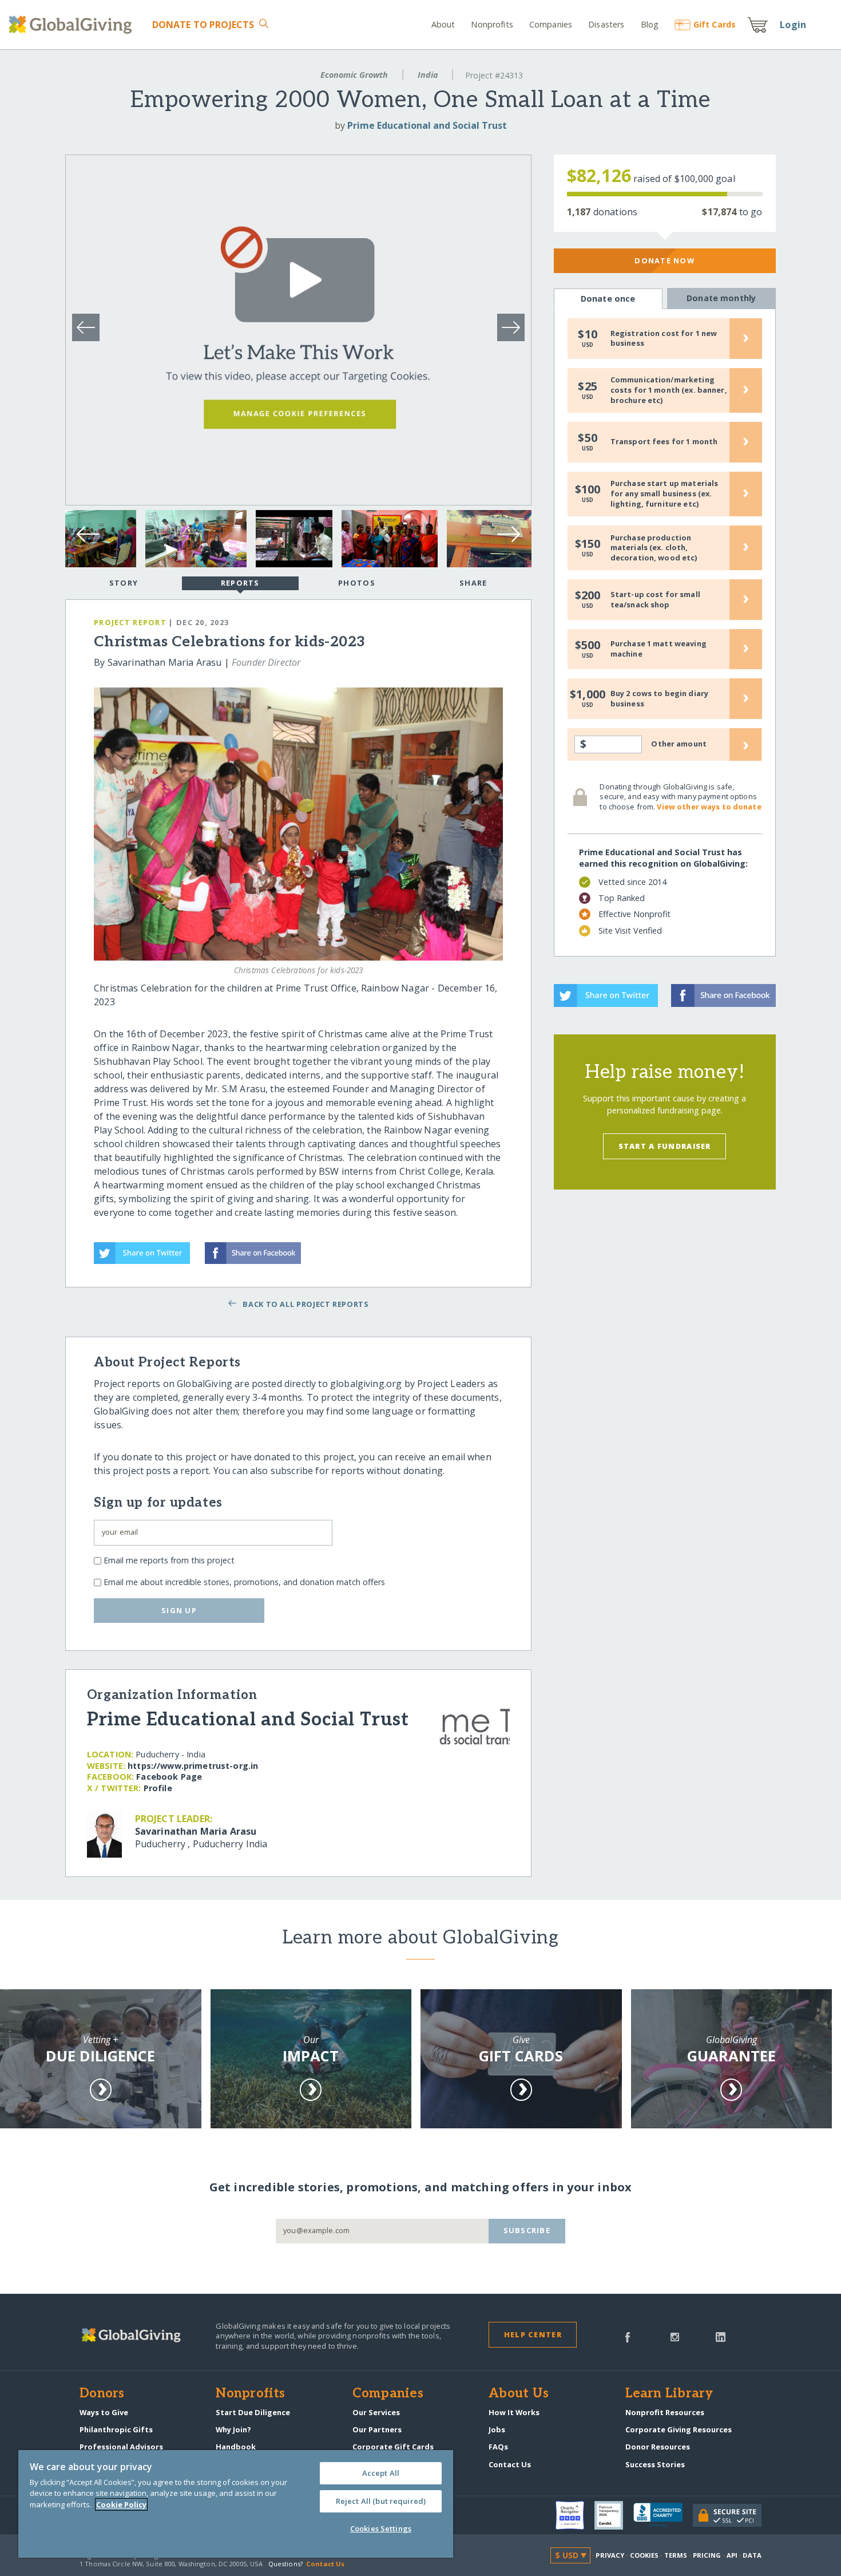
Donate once (608, 299)
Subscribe (527, 2230)
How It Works (514, 2412)
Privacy (610, 2555)
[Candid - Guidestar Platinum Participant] (614, 2515)
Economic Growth (354, 75)
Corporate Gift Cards (393, 2447)
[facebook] (628, 2336)
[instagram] (675, 2336)
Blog (650, 24)
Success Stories (655, 2464)
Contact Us (510, 2464)
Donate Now (665, 260)
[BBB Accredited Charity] (663, 2515)
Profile (158, 1788)
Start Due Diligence (253, 2412)
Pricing (707, 2555)
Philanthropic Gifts (116, 2429)
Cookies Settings (381, 2528)
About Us (519, 2394)
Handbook (236, 2447)
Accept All (381, 2473)
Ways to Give (104, 2412)
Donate (203, 25)
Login (793, 25)
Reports (240, 583)
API (732, 2555)
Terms (676, 2555)
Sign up (179, 1610)
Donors (102, 2394)
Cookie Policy (121, 2504)
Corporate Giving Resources (679, 2429)
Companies (551, 24)
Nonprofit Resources (665, 2412)
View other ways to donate (709, 807)
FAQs (498, 2447)
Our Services (376, 2412)
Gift (715, 24)
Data (752, 2555)
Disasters (606, 24)
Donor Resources (658, 2447)
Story (124, 583)
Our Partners (377, 2429)
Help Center (533, 2334)
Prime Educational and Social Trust (427, 125)
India (428, 75)
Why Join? (233, 2429)
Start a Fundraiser (665, 1146)
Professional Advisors (121, 2447)
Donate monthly (721, 298)
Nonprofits (492, 24)
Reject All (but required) (381, 2501)
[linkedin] (721, 2336)
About (443, 24)
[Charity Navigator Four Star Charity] (575, 2515)
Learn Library (669, 2394)
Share (473, 583)
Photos (357, 583)
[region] (236, 2504)
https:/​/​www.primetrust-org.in (193, 1766)
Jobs (497, 2429)
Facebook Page (169, 1777)
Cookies (644, 2555)
